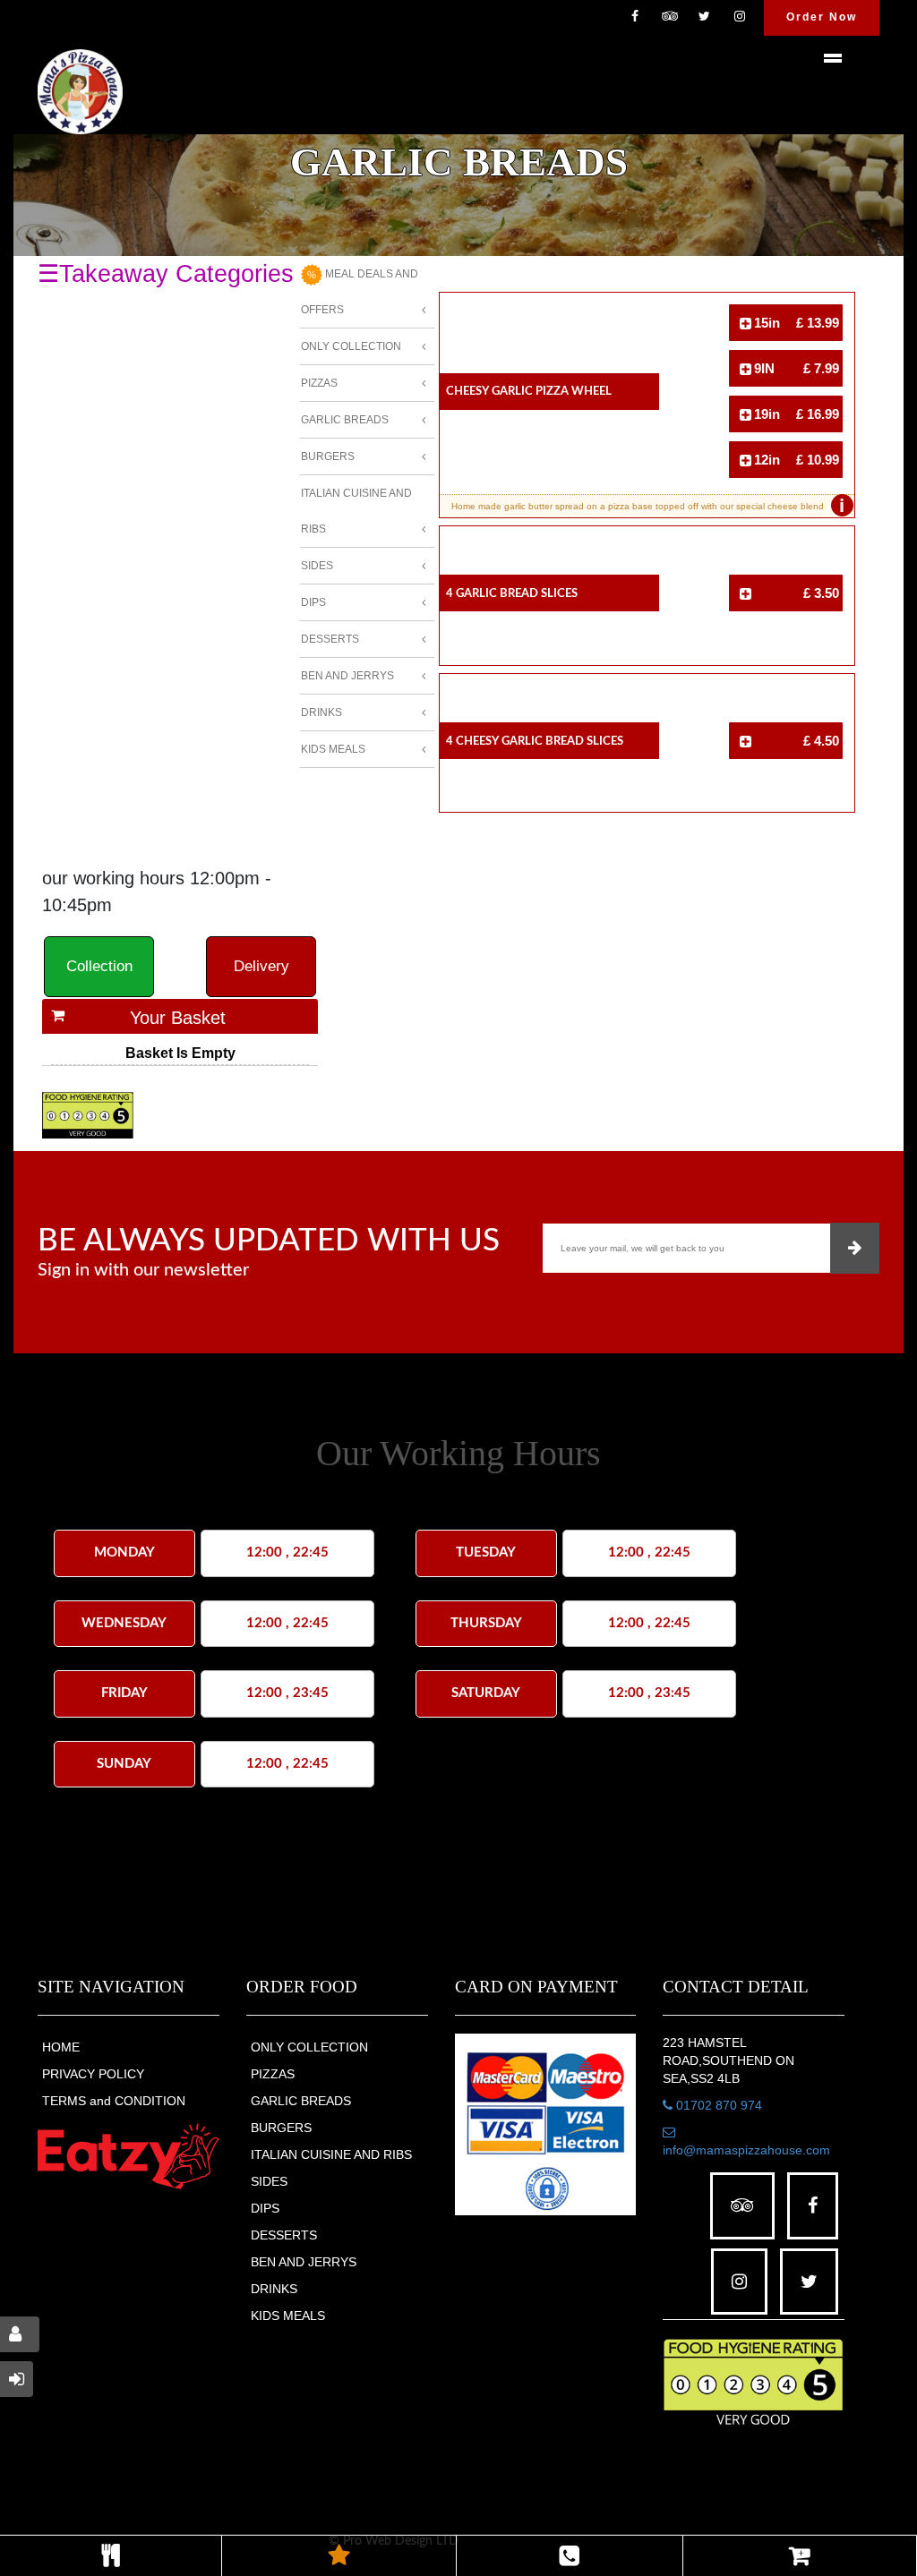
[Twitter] (705, 18)
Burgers (328, 456)
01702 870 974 (717, 2105)
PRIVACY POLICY (93, 2074)
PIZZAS (273, 2074)
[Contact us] (570, 2556)
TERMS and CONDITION (114, 2101)
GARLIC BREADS (301, 2101)
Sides (317, 566)
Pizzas (319, 383)
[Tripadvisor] (670, 18)
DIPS (265, 2208)
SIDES (269, 2181)
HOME (61, 2047)
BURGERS (281, 2128)
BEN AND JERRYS (304, 2262)
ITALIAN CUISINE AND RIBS (331, 2154)
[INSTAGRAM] (740, 18)
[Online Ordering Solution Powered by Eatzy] (129, 2156)
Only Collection (351, 346)
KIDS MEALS (288, 2316)
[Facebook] (635, 18)
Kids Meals (333, 749)
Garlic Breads (345, 420)
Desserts (330, 639)
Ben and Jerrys (347, 676)
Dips (313, 602)
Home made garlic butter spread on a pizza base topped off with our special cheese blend (648, 506)
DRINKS (274, 2289)
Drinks (321, 712)
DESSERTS (284, 2235)
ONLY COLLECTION (309, 2047)
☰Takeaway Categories (166, 274)
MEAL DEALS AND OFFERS (360, 292)
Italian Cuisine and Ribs (356, 511)
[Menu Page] (111, 2556)
